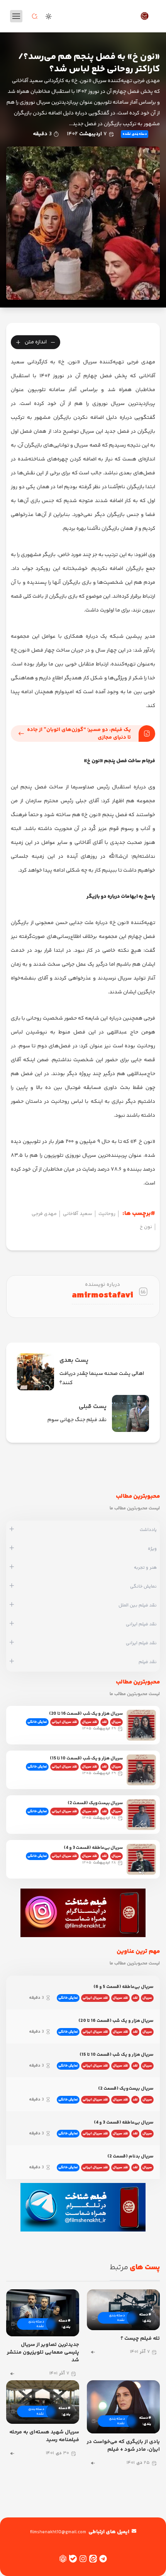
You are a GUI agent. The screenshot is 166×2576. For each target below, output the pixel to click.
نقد (104, 1722)
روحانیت (107, 1214)
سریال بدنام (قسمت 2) (130, 2157)
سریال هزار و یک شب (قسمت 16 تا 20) (86, 1714)
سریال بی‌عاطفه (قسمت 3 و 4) (93, 1848)
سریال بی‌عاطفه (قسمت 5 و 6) (124, 1987)
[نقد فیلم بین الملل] (12, 1605)
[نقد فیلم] (12, 1662)
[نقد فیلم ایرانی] (12, 1624)
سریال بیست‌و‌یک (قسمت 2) (95, 1803)
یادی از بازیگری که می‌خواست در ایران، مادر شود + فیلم (123, 2446)
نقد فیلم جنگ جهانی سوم (77, 1420)
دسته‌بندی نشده (135, 134)
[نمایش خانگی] (12, 1586)
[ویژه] (12, 1549)
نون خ (146, 1227)
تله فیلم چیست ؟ (140, 2339)
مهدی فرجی (44, 1214)
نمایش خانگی (37, 1722)
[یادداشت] (12, 1530)
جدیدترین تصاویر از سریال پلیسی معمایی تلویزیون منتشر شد (43, 2353)
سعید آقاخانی (78, 1214)
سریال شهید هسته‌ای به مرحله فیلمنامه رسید (44, 2436)
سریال (116, 1722)
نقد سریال (90, 1722)
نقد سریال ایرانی (64, 1722)
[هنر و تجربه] (12, 1568)
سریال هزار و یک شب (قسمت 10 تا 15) (86, 1759)
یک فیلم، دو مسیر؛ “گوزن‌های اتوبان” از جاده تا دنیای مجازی (79, 734)
